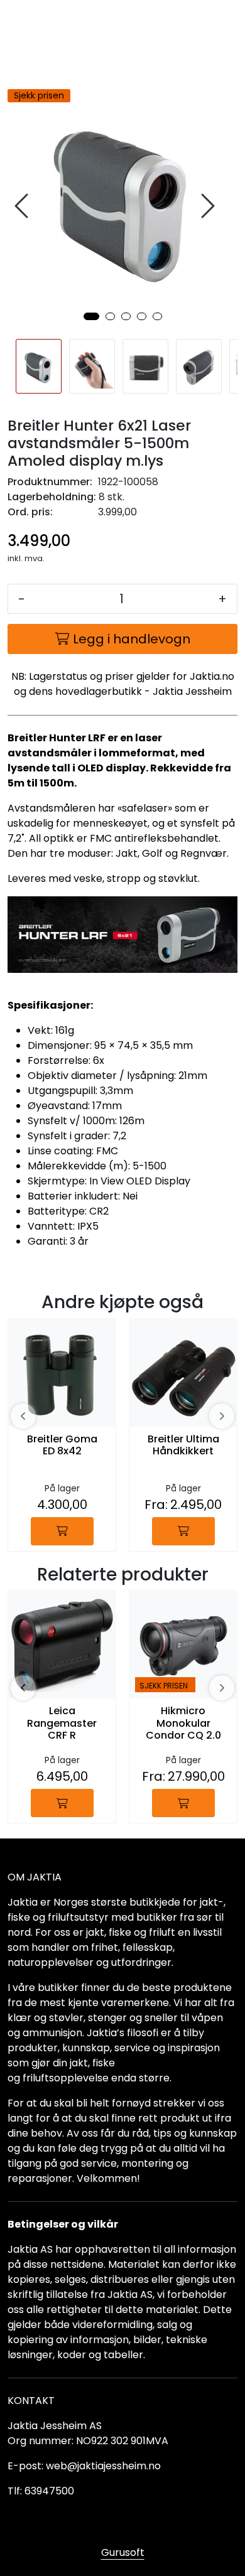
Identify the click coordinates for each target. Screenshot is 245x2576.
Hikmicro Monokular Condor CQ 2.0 (183, 1723)
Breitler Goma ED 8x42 (62, 1446)
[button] (91, 316)
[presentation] (23, 206)
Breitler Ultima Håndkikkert (183, 1446)
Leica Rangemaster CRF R (62, 1723)
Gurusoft (123, 2552)
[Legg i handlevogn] (62, 1531)
